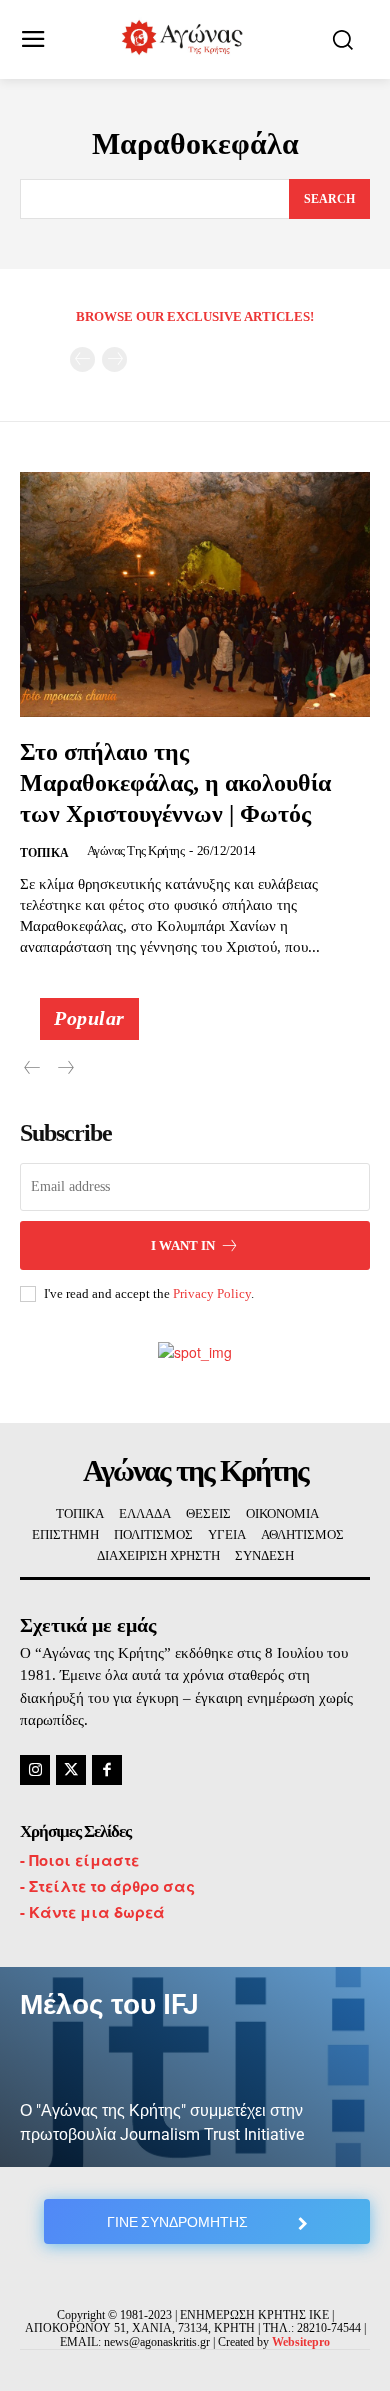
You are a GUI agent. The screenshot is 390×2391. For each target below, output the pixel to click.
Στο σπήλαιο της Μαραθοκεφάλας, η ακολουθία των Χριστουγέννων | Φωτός (175, 783)
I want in (183, 1245)
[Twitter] (71, 1770)
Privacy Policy (212, 1293)
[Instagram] (35, 1770)
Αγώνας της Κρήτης (136, 850)
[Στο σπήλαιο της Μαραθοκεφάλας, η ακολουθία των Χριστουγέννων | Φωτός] (195, 594)
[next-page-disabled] (114, 359)
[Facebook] (107, 1770)
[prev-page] (82, 359)
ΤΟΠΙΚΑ (44, 853)
